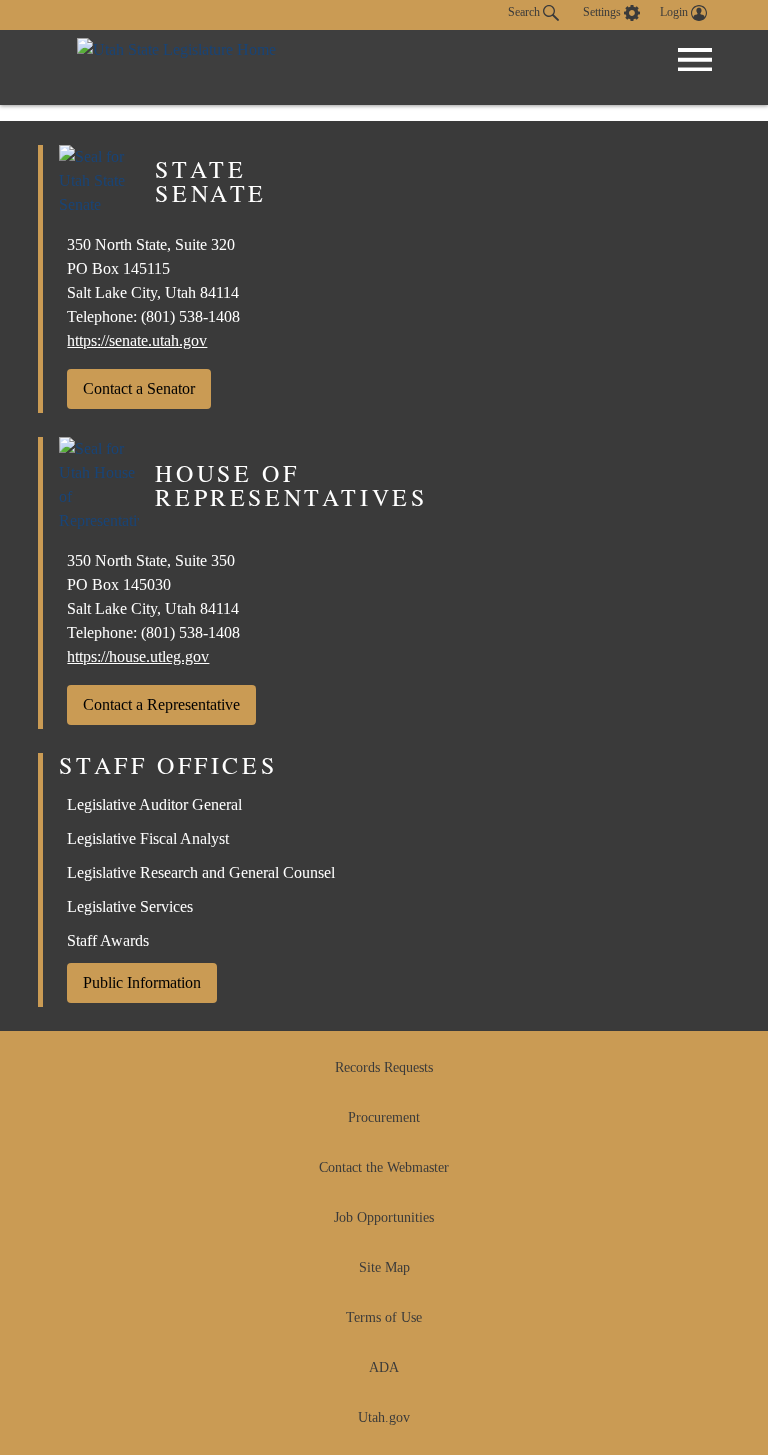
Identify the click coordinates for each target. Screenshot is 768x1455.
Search (525, 12)
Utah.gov (384, 1417)
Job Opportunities (384, 1217)
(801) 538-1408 (190, 316)
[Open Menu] (695, 60)
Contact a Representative (161, 704)
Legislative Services (130, 906)
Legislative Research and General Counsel (201, 872)
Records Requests (384, 1067)
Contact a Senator (139, 388)
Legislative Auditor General (154, 804)
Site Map (384, 1267)
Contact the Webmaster (384, 1167)
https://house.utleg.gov (138, 656)
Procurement (384, 1117)
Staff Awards (108, 940)
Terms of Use (384, 1317)
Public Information (142, 982)
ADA (384, 1367)
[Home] (176, 67)
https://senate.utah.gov (137, 340)
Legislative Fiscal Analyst (148, 838)
